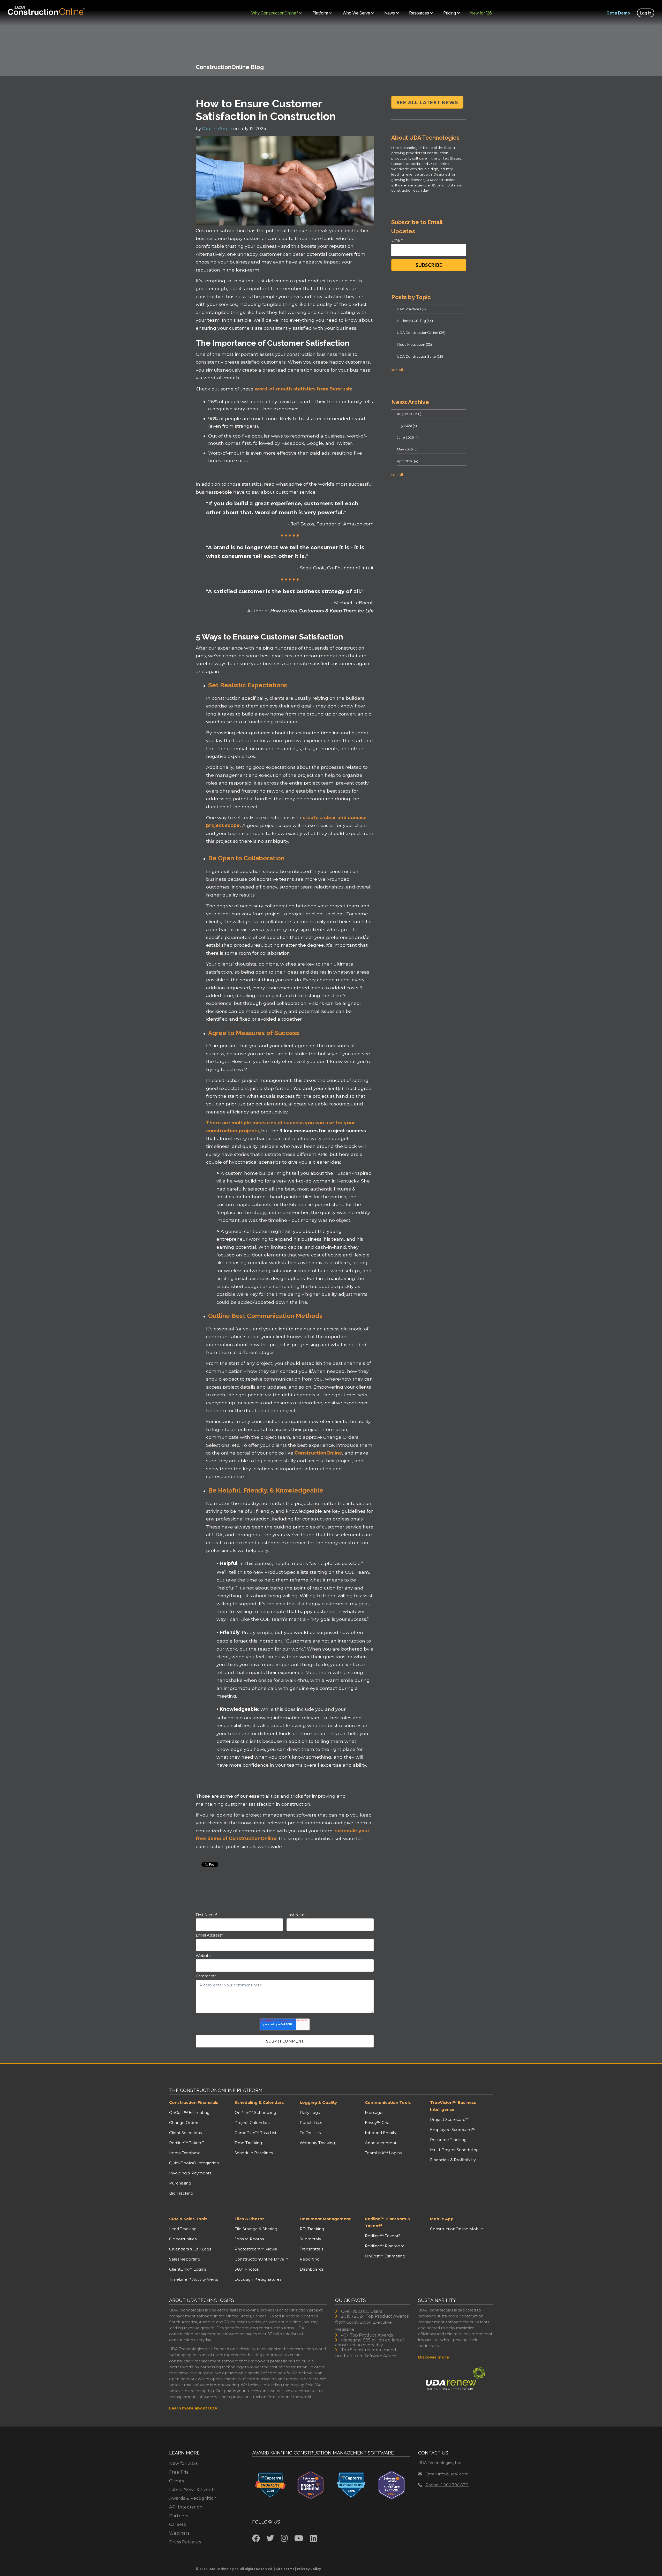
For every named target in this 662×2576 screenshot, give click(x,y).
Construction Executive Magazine (363, 2326)
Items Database (185, 2153)
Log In (646, 13)
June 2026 (408, 437)
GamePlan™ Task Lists (256, 2133)
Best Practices (412, 309)
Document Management (325, 2219)
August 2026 (409, 414)
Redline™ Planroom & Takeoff (388, 2222)
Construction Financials (194, 2102)
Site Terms (285, 2569)
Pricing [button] (450, 13)
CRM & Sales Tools (188, 2219)
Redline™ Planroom (385, 2246)
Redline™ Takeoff (186, 2143)
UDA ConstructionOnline (421, 333)
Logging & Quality (318, 2102)
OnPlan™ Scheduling (255, 2112)
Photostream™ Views (256, 2249)
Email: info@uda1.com (447, 2474)
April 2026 (408, 461)
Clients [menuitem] (176, 2481)
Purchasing (180, 2183)
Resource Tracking (448, 2140)
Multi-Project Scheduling (454, 2150)
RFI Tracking (312, 2229)
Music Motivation (414, 344)
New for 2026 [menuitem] (184, 2463)
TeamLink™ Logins (383, 2153)
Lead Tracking (183, 2229)
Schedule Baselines (254, 2153)
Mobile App (442, 2219)
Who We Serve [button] (356, 13)
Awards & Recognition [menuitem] (193, 2498)
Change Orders (184, 2123)
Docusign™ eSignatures (258, 2279)
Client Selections (185, 2133)
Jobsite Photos (249, 2239)
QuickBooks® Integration (194, 2163)
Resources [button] (419, 13)
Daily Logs (310, 2112)
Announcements (382, 2143)
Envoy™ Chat (378, 2123)
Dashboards (312, 2269)
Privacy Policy (309, 2569)
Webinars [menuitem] (179, 2533)
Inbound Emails (380, 2133)
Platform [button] (320, 13)
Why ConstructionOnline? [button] (275, 13)
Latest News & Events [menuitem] (192, 2490)
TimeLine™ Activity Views (194, 2279)
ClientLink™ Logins (188, 2269)
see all (397, 370)
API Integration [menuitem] (186, 2507)
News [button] (390, 13)
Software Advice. (381, 2356)
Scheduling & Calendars (259, 2102)
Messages (375, 2112)
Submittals (310, 2239)
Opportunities (183, 2239)
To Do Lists (310, 2133)
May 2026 (407, 449)
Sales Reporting (185, 2259)
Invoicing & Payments (190, 2173)
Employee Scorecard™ (453, 2130)
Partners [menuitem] (179, 2516)
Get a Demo (618, 13)
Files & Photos (250, 2219)
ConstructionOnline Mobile (457, 2229)
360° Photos (247, 2269)
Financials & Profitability (453, 2160)
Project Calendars (252, 2123)
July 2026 (407, 426)
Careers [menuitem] (177, 2524)
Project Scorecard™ (450, 2119)
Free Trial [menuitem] (179, 2472)
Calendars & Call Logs (190, 2249)
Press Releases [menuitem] (185, 2542)
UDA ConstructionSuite (420, 356)
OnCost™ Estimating (189, 2112)
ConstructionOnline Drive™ (261, 2259)
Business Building (415, 321)
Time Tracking (248, 2143)
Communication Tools (388, 2102)
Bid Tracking (181, 2193)
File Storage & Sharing (256, 2229)
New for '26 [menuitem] (481, 13)
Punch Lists (311, 2123)
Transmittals (311, 2249)
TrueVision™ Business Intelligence (453, 2106)
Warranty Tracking (317, 2143)
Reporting (310, 2259)
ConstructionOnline (318, 1453)
